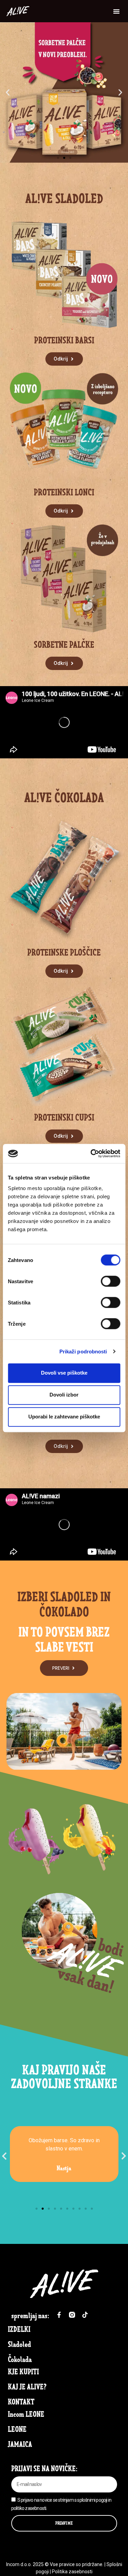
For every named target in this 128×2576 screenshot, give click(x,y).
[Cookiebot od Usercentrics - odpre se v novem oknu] (91, 1153)
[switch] (110, 1281)
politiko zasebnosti (29, 2508)
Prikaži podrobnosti (83, 1352)
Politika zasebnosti (72, 2572)
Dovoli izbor (64, 1395)
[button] (116, 11)
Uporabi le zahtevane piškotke (64, 1417)
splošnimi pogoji (92, 2500)
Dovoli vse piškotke (64, 1373)
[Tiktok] (85, 2315)
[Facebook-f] (59, 2315)
